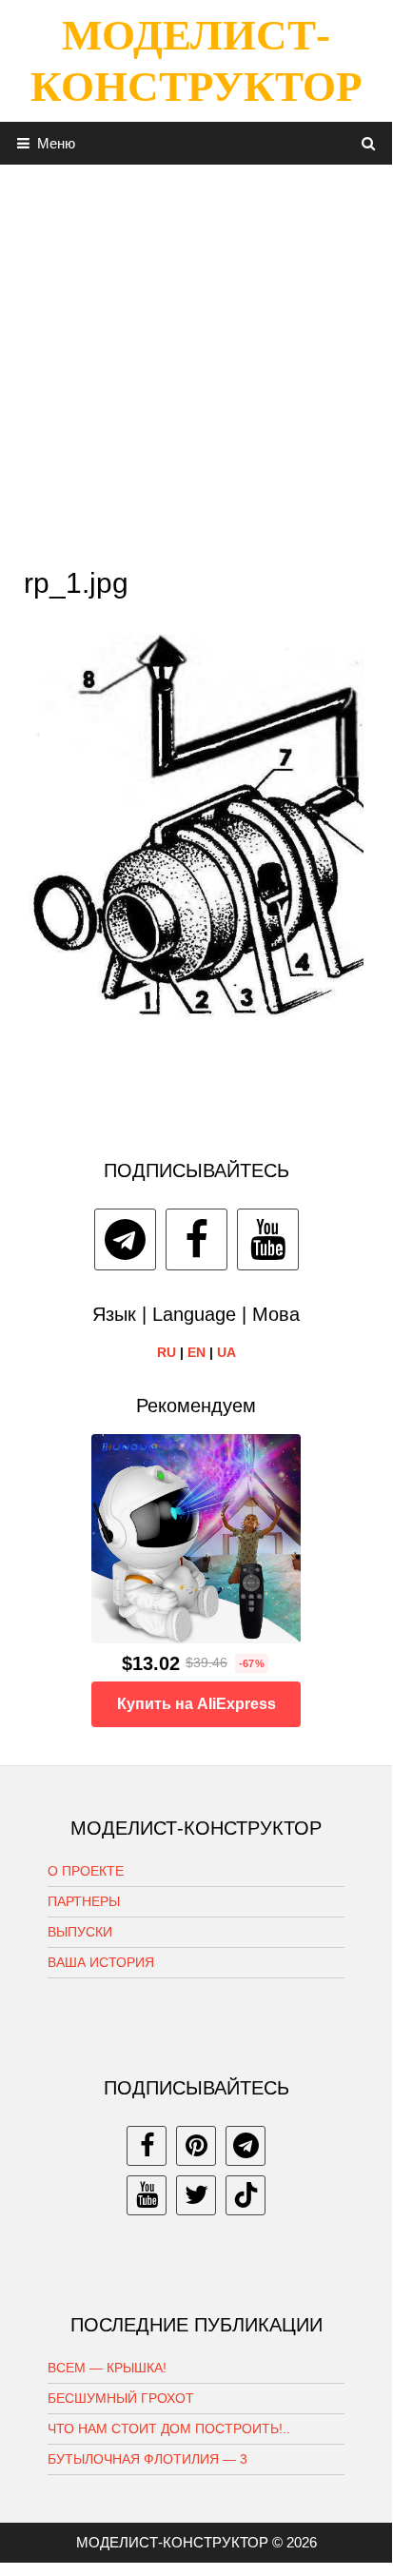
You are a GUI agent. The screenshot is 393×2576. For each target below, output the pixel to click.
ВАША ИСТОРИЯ (101, 1962)
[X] (196, 2195)
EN (196, 1352)
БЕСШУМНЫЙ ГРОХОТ (121, 2398)
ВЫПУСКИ (80, 1932)
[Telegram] (125, 1239)
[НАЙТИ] (369, 143)
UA (226, 1352)
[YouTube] (268, 1239)
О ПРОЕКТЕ (86, 1871)
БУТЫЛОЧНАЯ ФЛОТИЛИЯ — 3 (147, 2459)
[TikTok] (246, 2195)
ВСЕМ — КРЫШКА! (107, 2368)
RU (167, 1352)
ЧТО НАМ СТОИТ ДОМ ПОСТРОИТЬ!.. (169, 2429)
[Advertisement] (196, 361)
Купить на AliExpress (196, 1704)
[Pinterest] (196, 2146)
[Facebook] (196, 1239)
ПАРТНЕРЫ (84, 1901)
